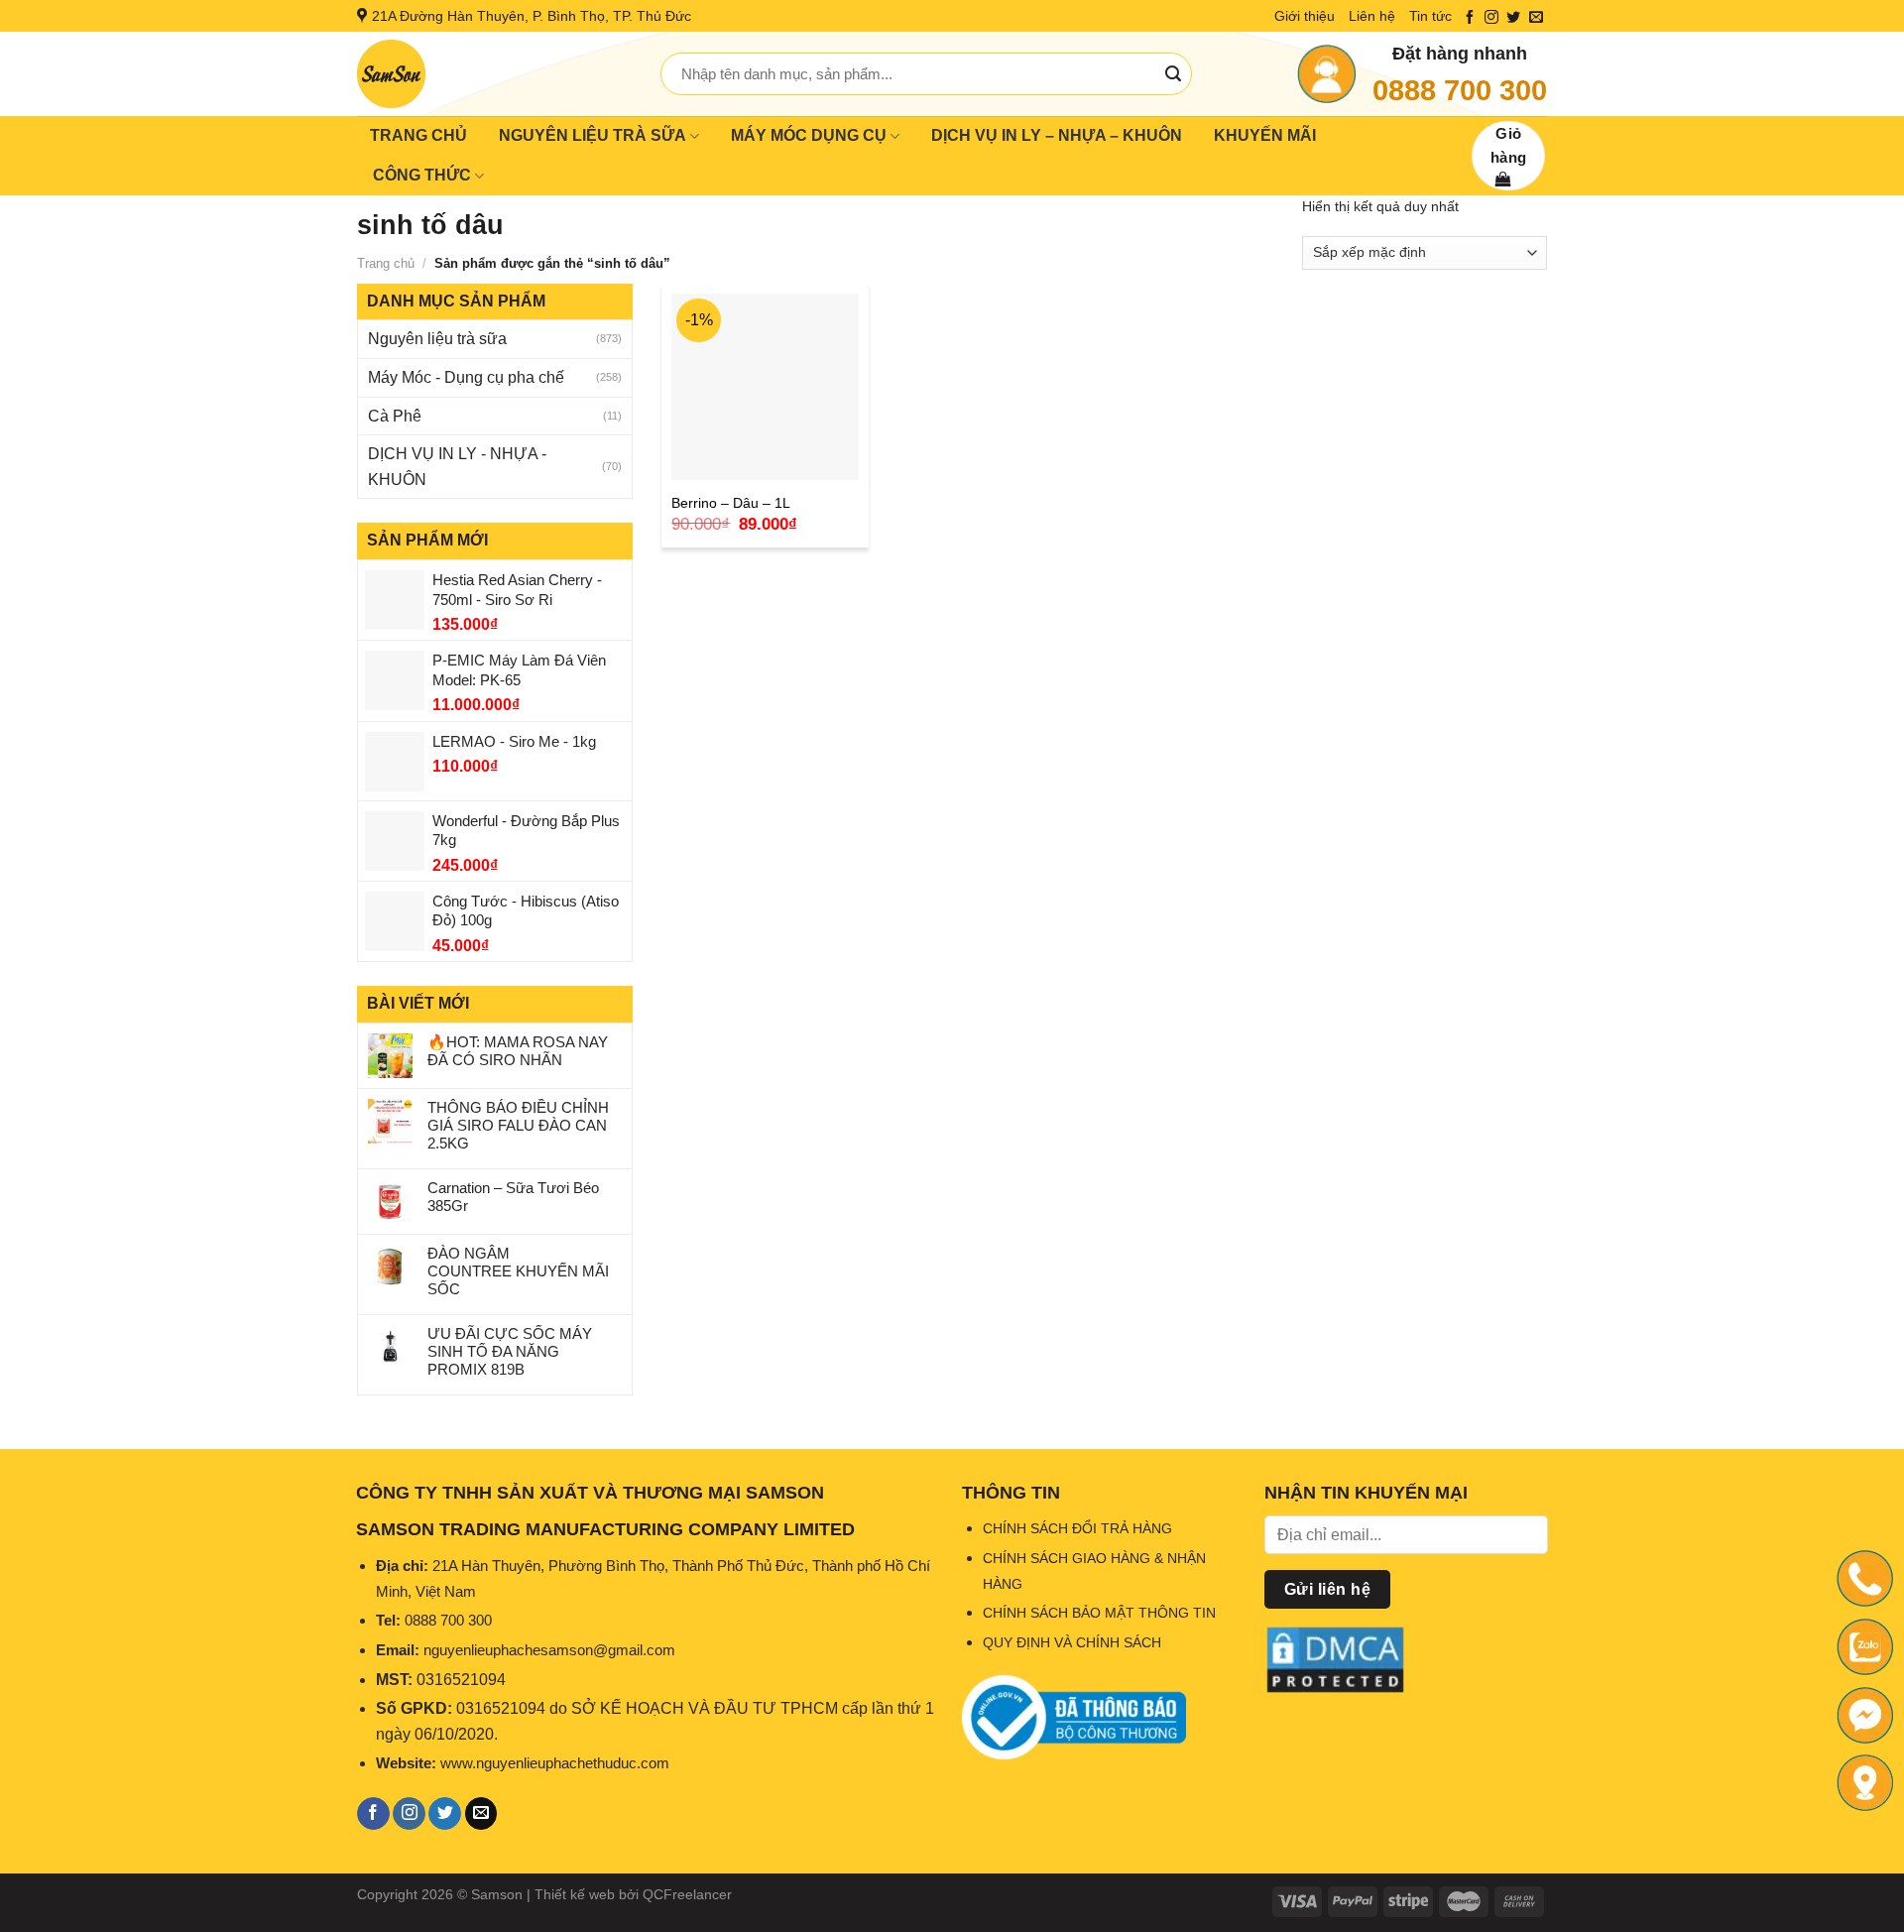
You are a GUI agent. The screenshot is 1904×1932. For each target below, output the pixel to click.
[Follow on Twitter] (1513, 18)
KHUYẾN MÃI (1265, 135)
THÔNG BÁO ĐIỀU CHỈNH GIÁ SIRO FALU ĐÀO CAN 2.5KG (518, 1125)
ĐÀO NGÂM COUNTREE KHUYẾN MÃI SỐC (518, 1271)
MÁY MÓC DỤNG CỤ (809, 135)
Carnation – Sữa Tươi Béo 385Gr (513, 1197)
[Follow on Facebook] (1470, 18)
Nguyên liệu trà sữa (437, 339)
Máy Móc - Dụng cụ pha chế (466, 377)
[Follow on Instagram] (1491, 18)
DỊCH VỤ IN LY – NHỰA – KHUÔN (1057, 135)
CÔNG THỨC (422, 175)
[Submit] (1173, 74)
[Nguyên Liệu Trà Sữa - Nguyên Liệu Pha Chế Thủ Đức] (494, 74)
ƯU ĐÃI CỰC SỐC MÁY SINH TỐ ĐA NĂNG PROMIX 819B (510, 1351)
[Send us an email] (1536, 18)
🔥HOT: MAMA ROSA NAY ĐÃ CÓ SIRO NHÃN (518, 1051)
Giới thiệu (1305, 16)
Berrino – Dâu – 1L (731, 503)
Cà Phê (395, 416)
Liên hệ (1372, 16)
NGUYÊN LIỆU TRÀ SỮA (593, 135)
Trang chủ (386, 263)
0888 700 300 (1460, 90)
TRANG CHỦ (418, 135)
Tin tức (1430, 16)
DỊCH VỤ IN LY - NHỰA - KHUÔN (457, 467)
